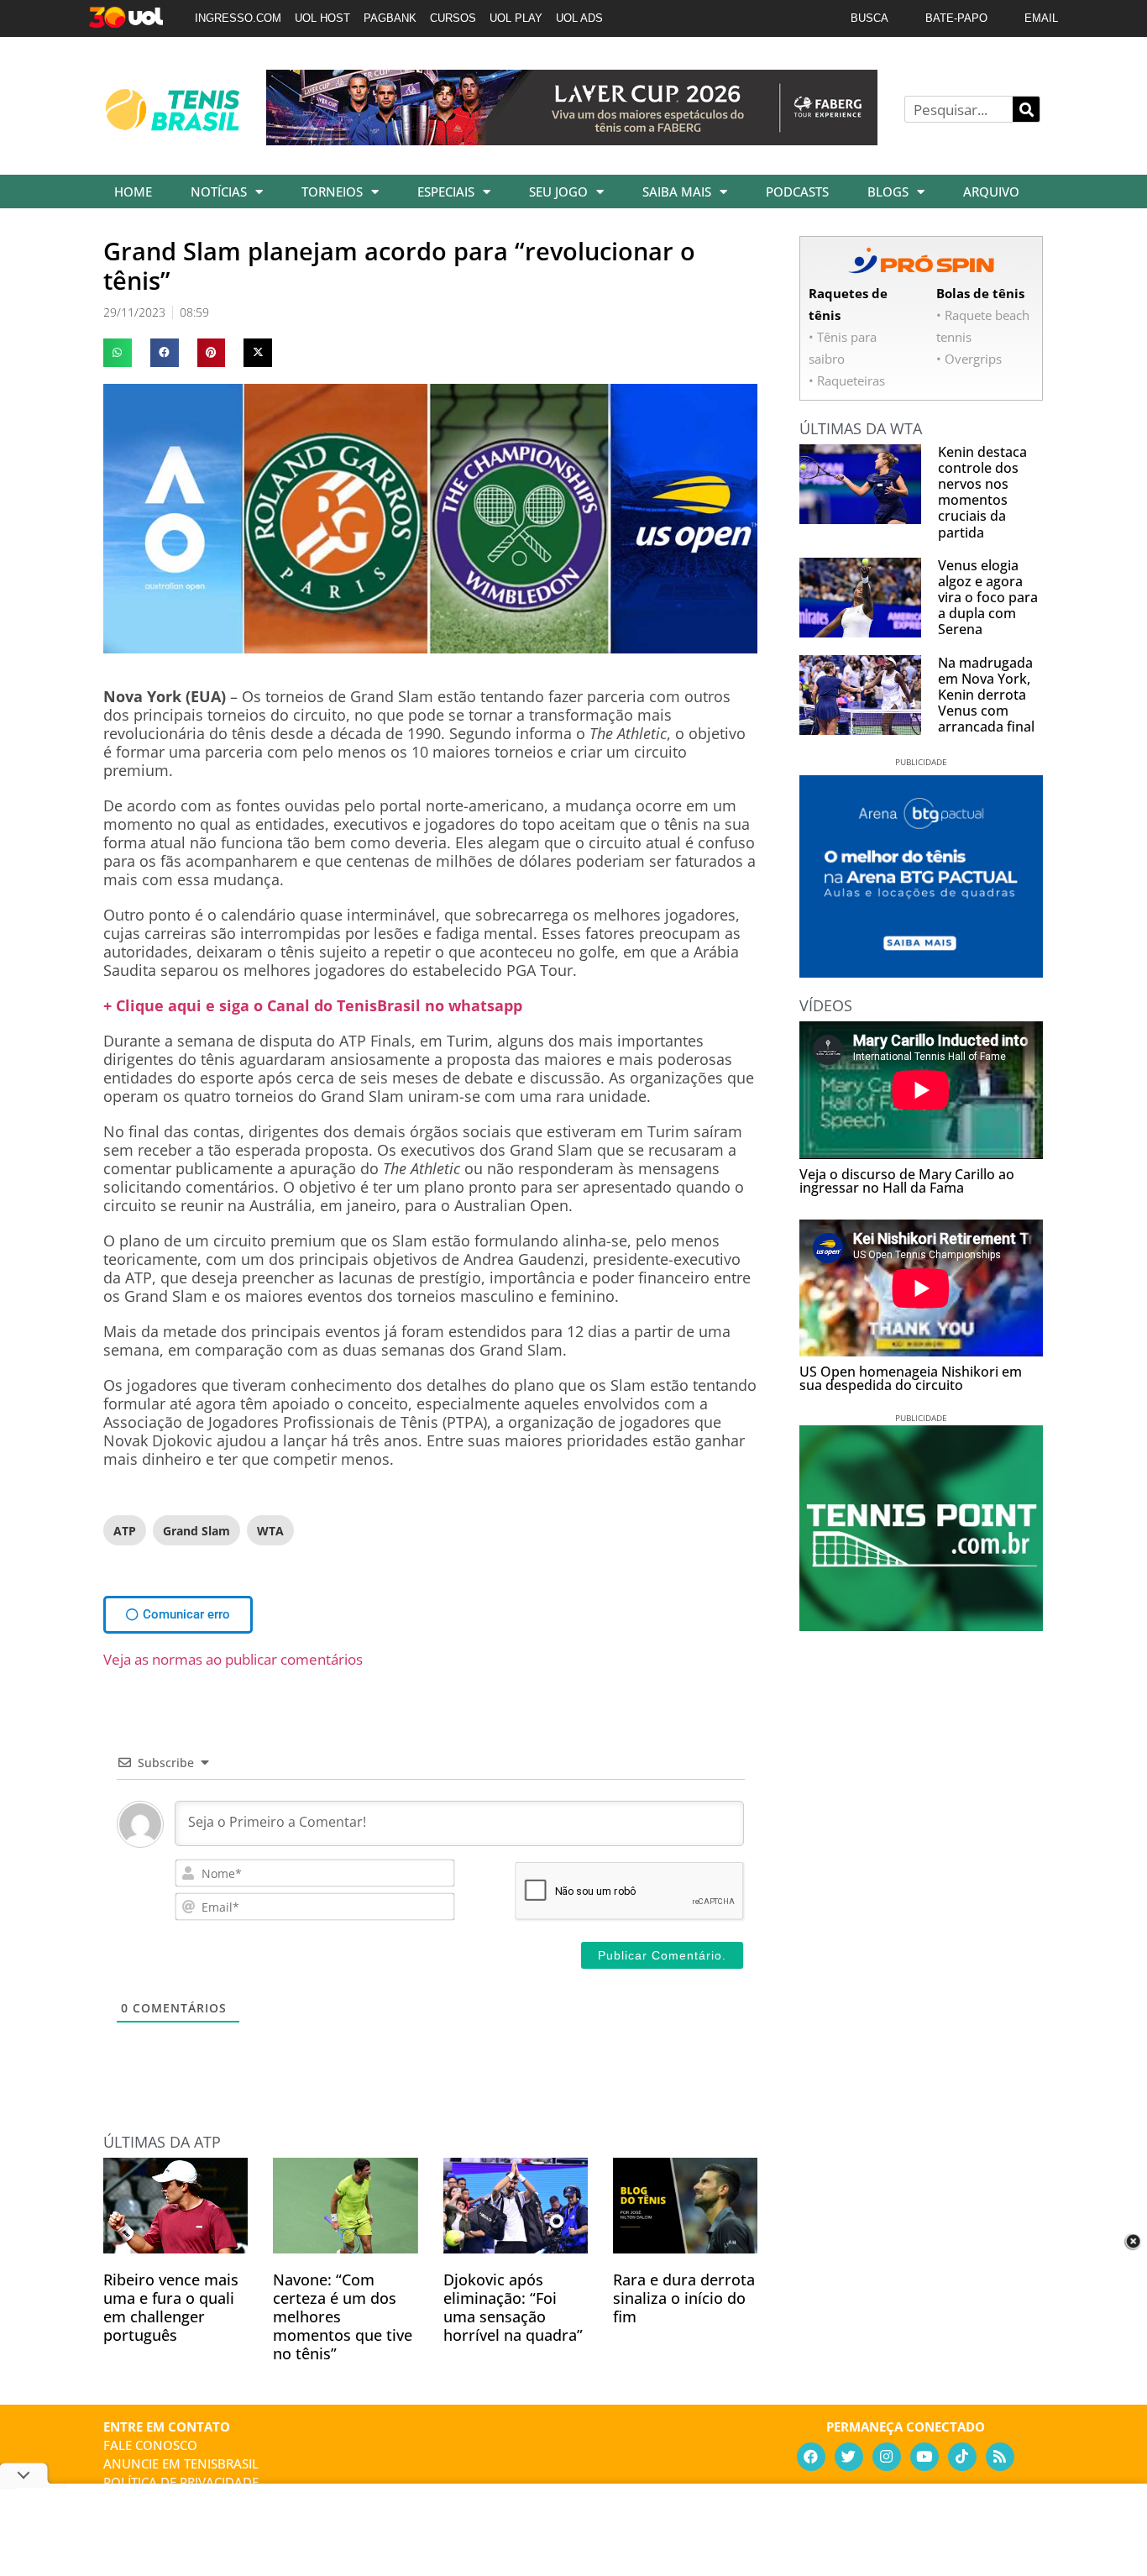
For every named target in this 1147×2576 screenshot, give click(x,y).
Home (133, 191)
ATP (125, 1531)
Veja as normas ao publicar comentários (233, 1659)
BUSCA (869, 18)
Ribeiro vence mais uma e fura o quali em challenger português (171, 2307)
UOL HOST (322, 18)
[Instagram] (887, 2457)
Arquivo (991, 191)
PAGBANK (390, 18)
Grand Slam (196, 1531)
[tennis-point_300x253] (921, 1625)
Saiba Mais (677, 191)
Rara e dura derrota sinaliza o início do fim (684, 2298)
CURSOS (453, 18)
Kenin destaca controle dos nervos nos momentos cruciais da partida (982, 492)
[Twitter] (849, 2457)
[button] (118, 353)
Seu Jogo (558, 191)
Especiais (446, 191)
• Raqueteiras (847, 380)
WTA (270, 1531)
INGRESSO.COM (238, 18)
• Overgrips (969, 359)
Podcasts (797, 191)
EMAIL (1041, 18)
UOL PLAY (516, 18)
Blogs (888, 191)
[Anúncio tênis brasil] (921, 972)
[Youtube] (924, 2457)
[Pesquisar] (1026, 109)
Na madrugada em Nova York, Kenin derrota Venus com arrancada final (986, 695)
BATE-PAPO (956, 18)
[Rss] (1000, 2457)
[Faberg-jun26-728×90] (572, 139)
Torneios (332, 191)
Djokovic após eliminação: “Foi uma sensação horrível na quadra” (513, 2307)
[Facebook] (811, 2457)
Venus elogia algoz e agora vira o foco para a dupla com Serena (988, 598)
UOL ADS (579, 18)
